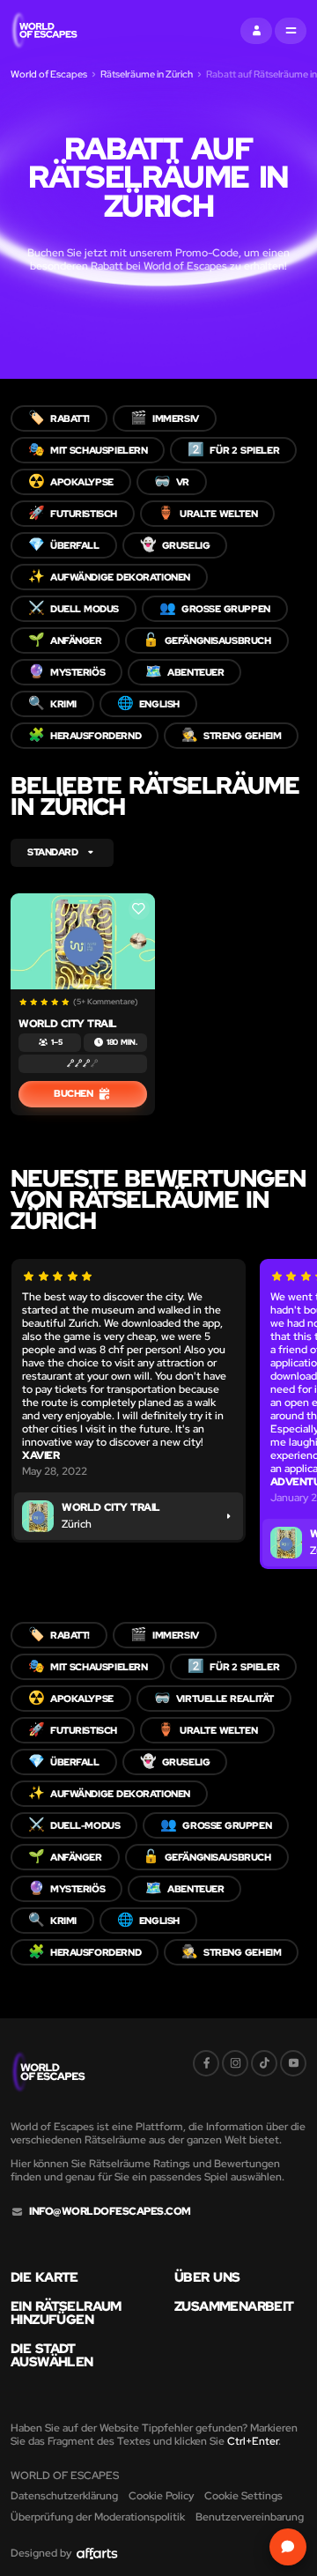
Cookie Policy (161, 2496)
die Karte (44, 2278)
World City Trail (68, 1024)
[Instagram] (235, 2063)
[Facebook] (206, 2063)
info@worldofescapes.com (110, 2212)
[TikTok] (264, 2063)
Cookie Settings (243, 2496)
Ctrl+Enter (253, 2441)
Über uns (207, 2278)
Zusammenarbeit (234, 2307)
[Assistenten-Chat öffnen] (288, 2547)
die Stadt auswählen (52, 2356)
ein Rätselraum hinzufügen (66, 2313)
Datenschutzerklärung (64, 2496)
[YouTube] (293, 2063)
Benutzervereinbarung (250, 2517)
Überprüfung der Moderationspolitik (98, 2517)
